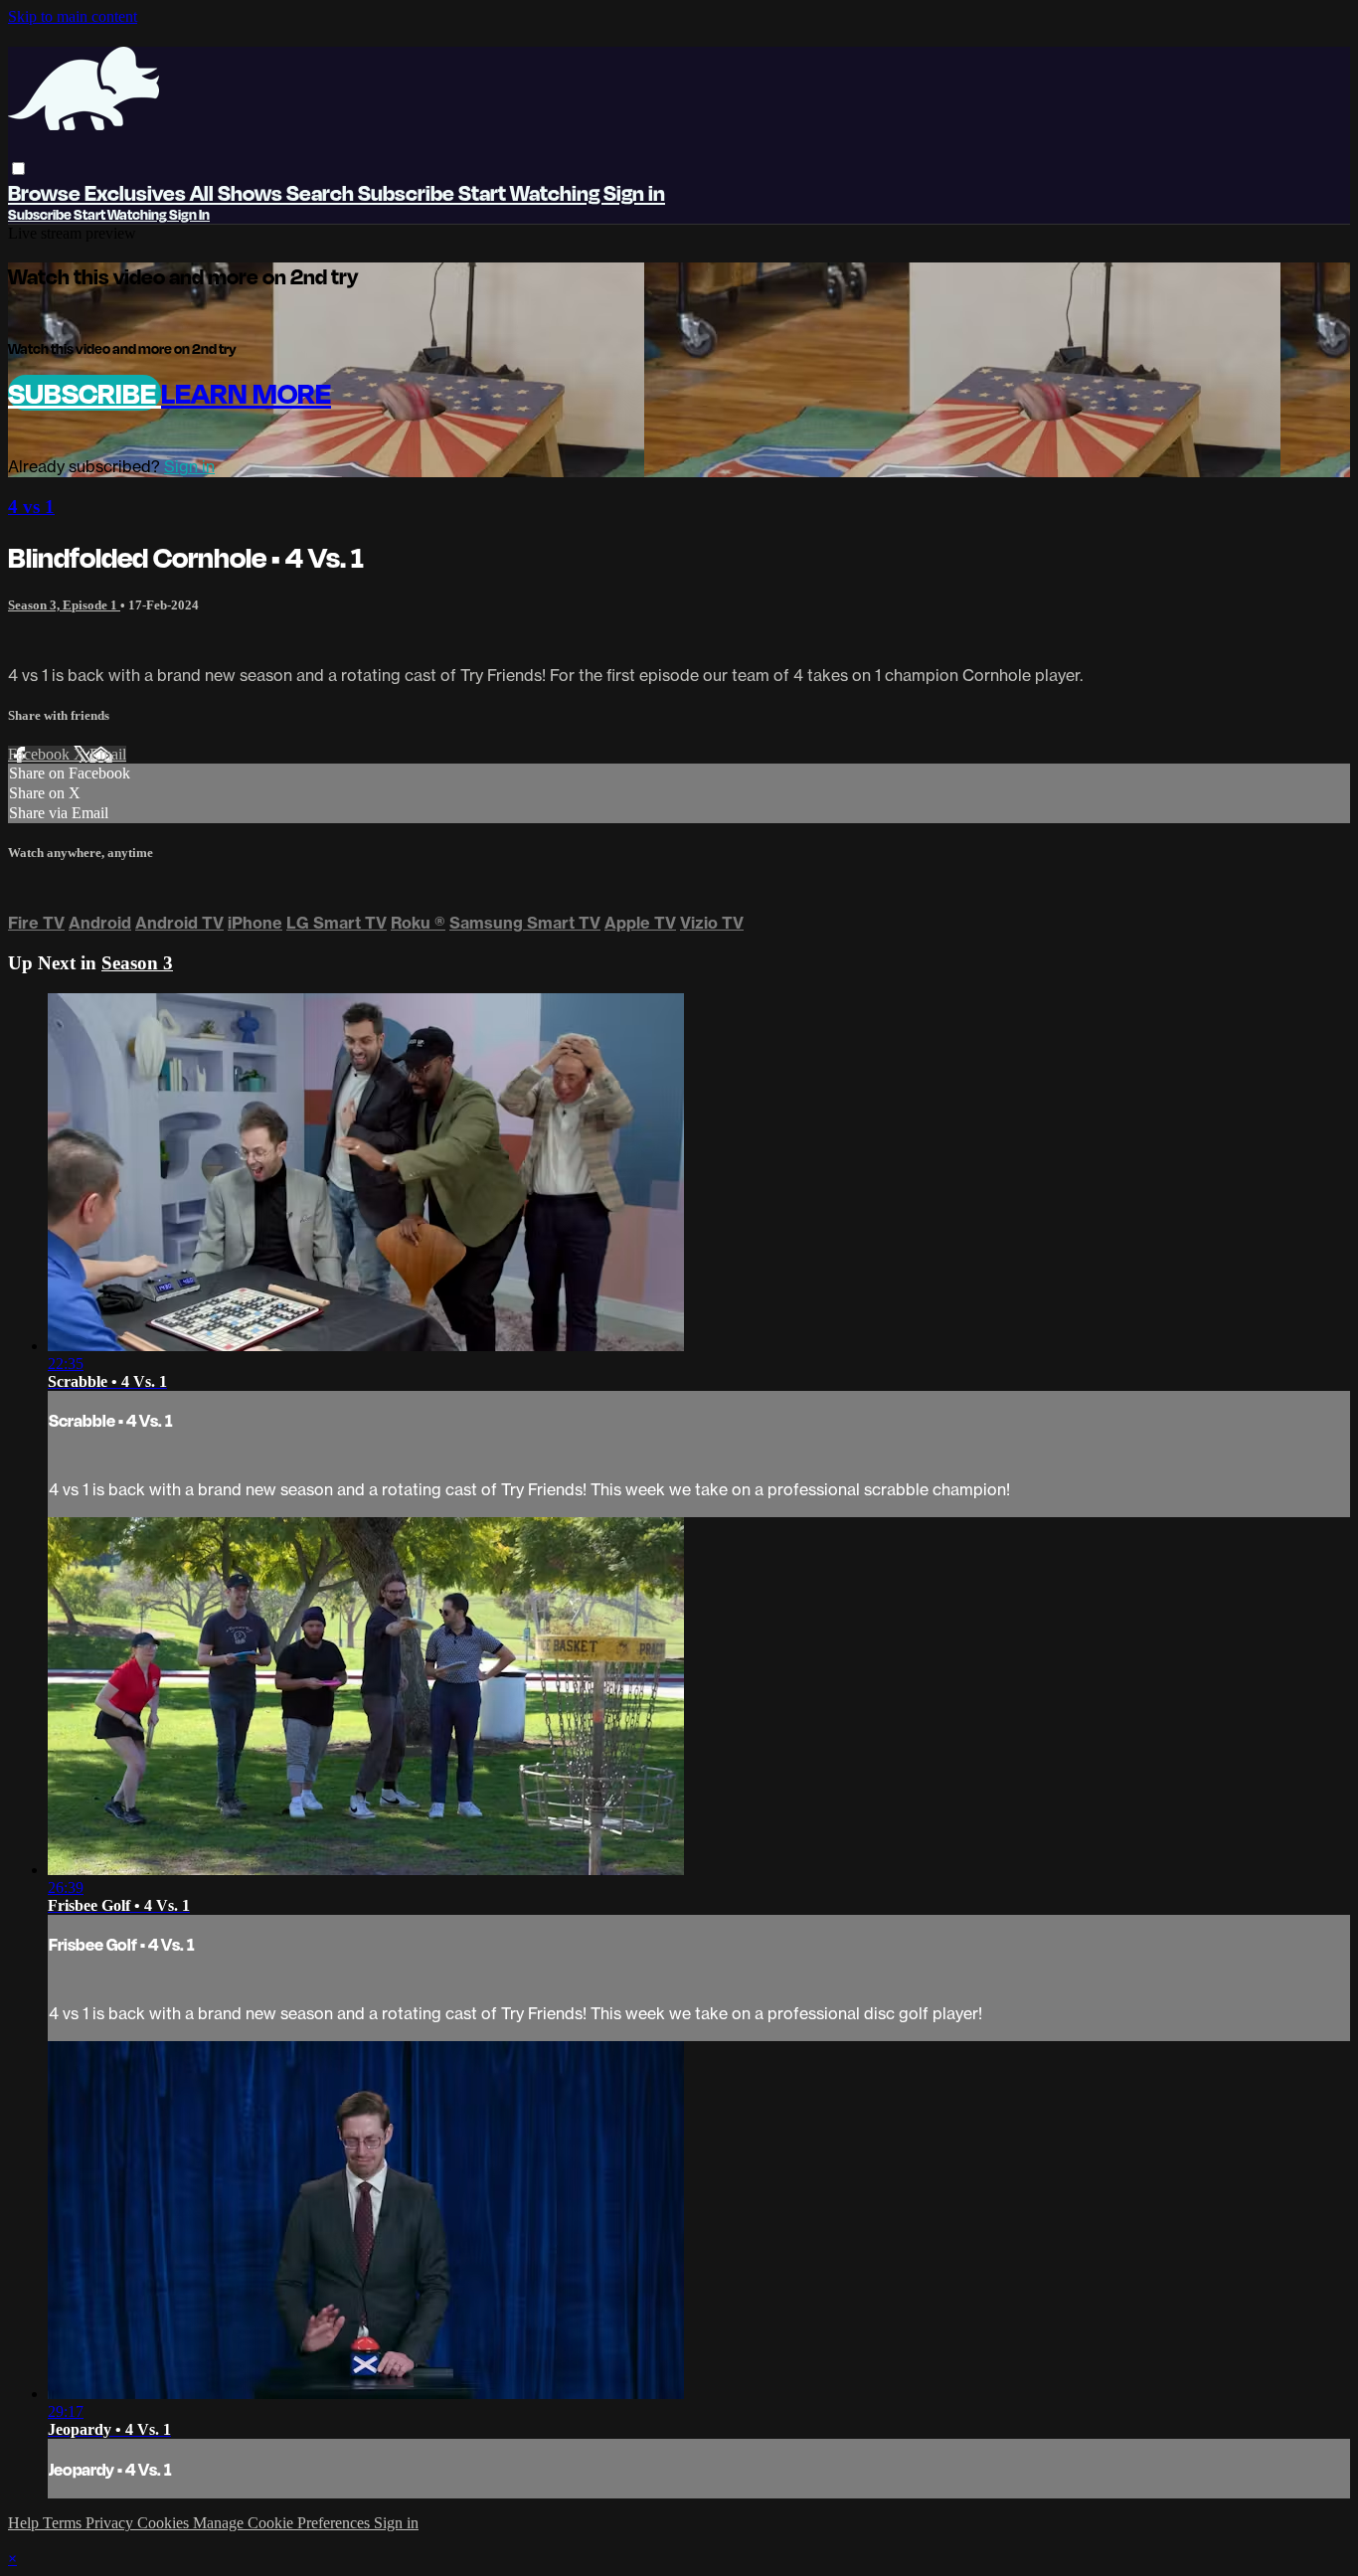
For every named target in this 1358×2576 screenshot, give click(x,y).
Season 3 (137, 963)
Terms (64, 2523)
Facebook (41, 754)
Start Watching (531, 192)
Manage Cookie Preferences (283, 2523)
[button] (18, 169)
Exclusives (137, 192)
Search (322, 192)
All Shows (238, 192)
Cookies (165, 2523)
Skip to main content (73, 16)
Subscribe (85, 393)
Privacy (111, 2523)
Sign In (189, 214)
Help (25, 2523)
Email (108, 754)
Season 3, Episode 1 (64, 605)
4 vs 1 (31, 507)
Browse (46, 192)
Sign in (634, 192)
